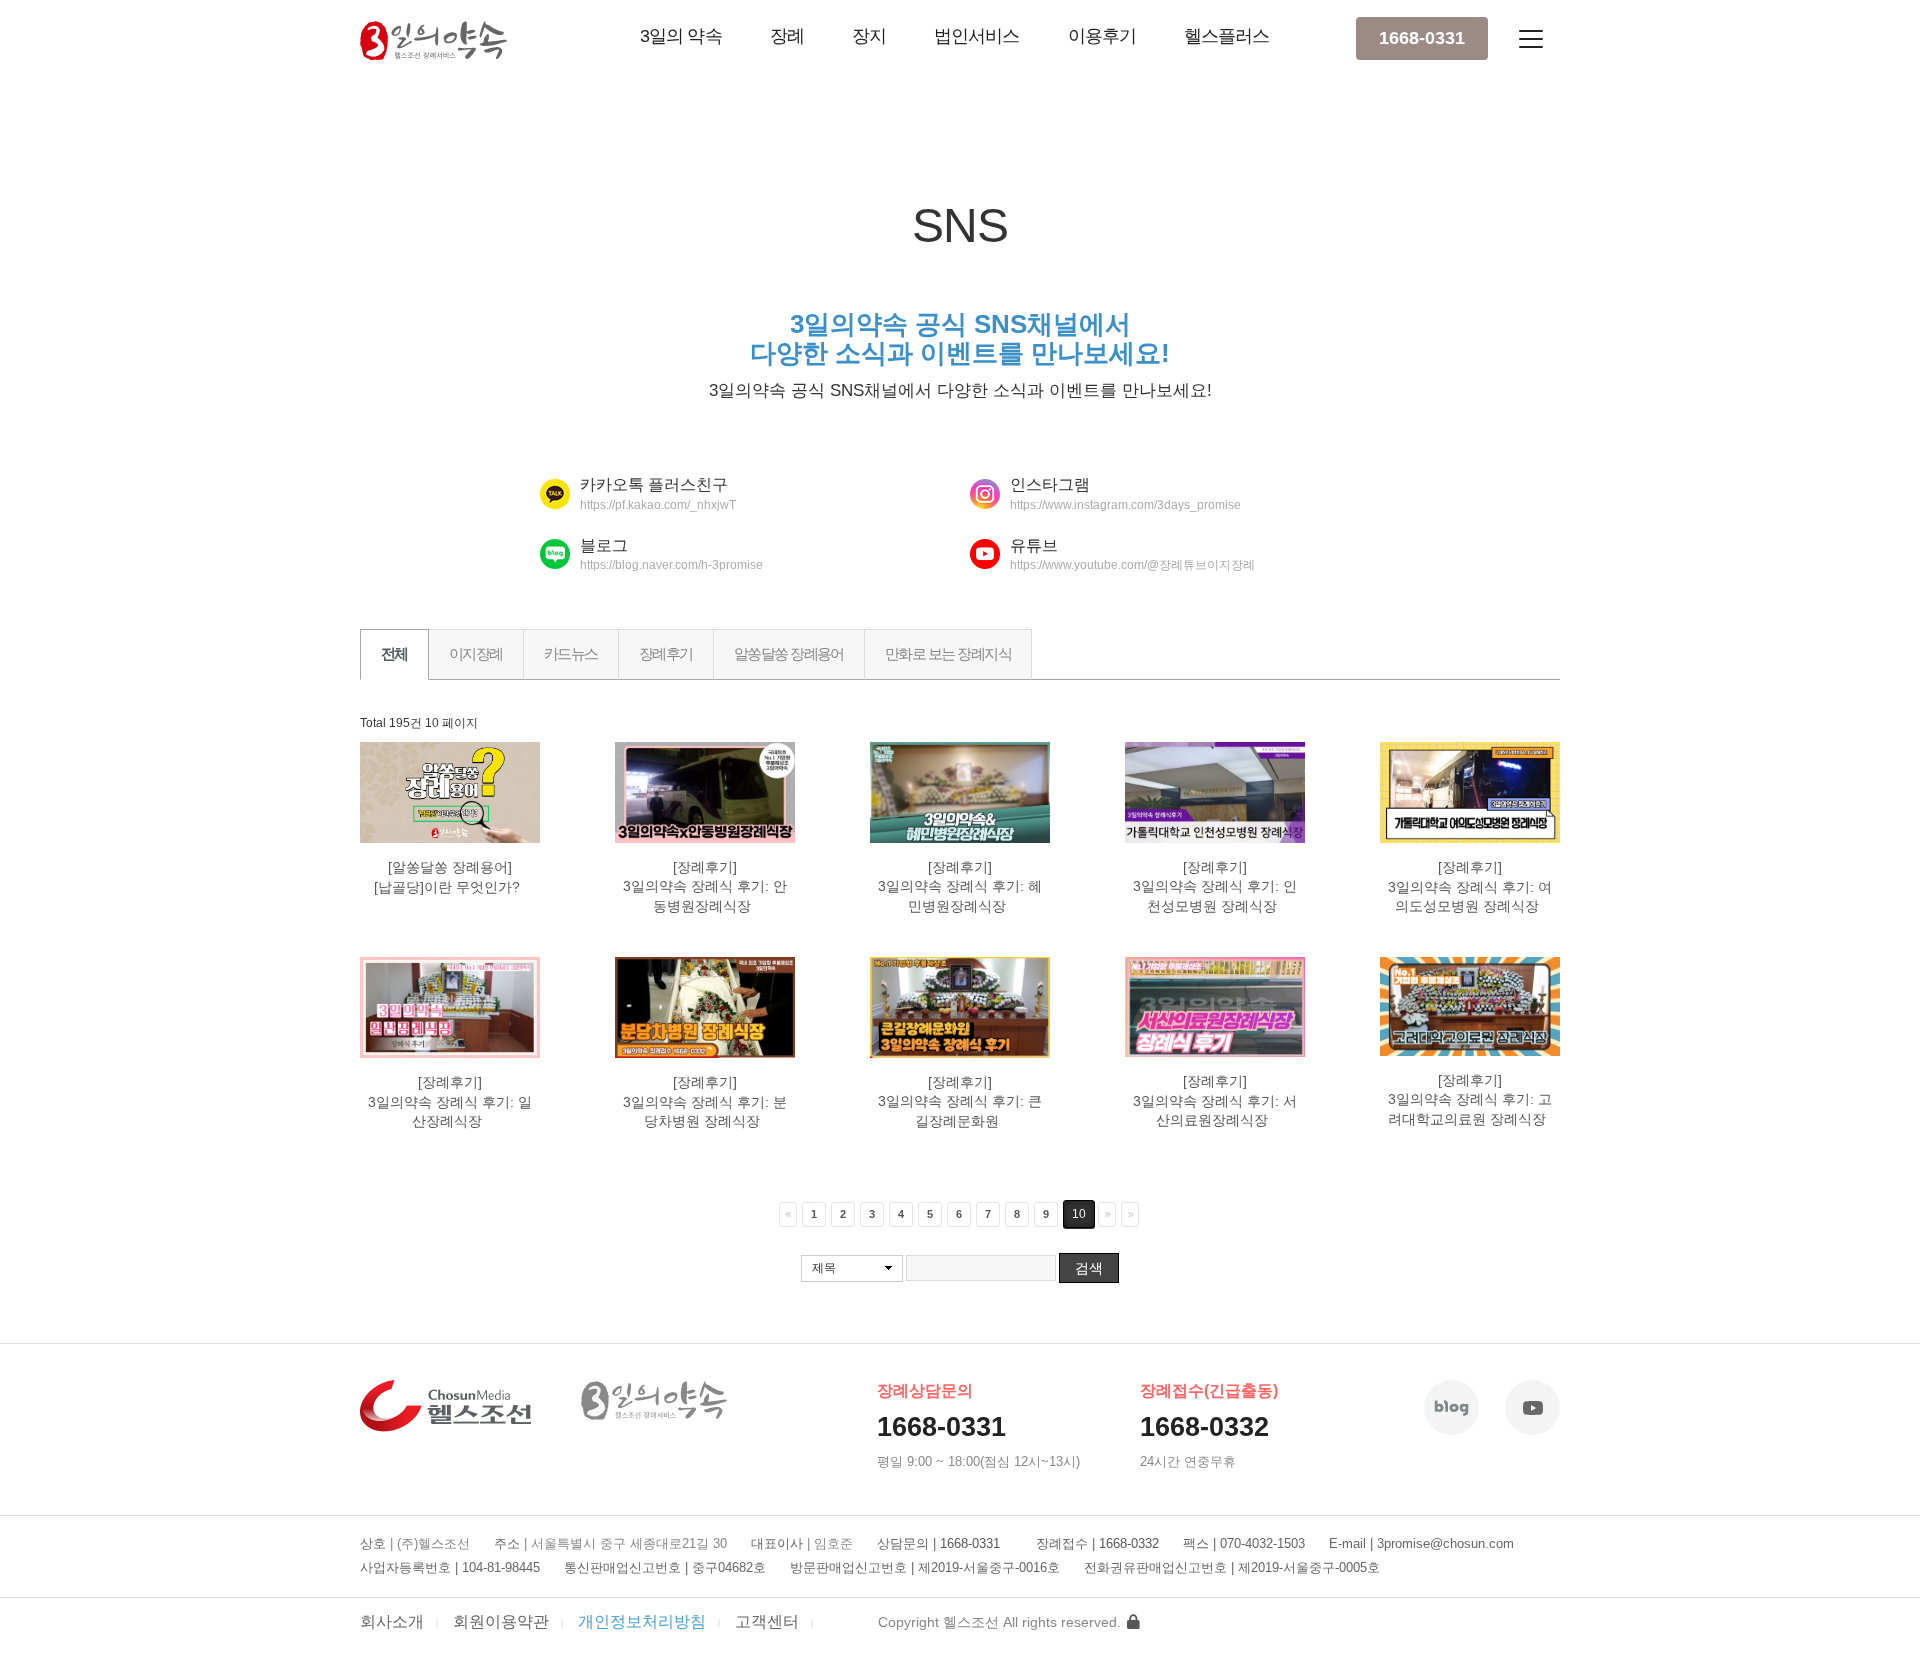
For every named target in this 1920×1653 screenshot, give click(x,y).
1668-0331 (1422, 38)
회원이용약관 (501, 1621)
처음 (788, 1214)
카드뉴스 (571, 653)
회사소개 (392, 1621)
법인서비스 (977, 36)
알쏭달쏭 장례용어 (789, 653)
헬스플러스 (1227, 36)
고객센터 (767, 1621)
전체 (394, 653)
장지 (869, 36)
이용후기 (1102, 36)
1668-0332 (1204, 1427)
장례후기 (666, 653)
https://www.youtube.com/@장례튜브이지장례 (1132, 565)
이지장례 (476, 653)
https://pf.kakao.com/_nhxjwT (658, 505)
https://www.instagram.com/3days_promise (1125, 505)
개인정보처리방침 (642, 1621)
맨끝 (1130, 1214)
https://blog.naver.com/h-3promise (671, 565)
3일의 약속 (681, 36)
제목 (824, 1268)
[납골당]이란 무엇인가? (449, 887)
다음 (1107, 1214)
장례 (787, 36)
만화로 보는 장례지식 (948, 653)
